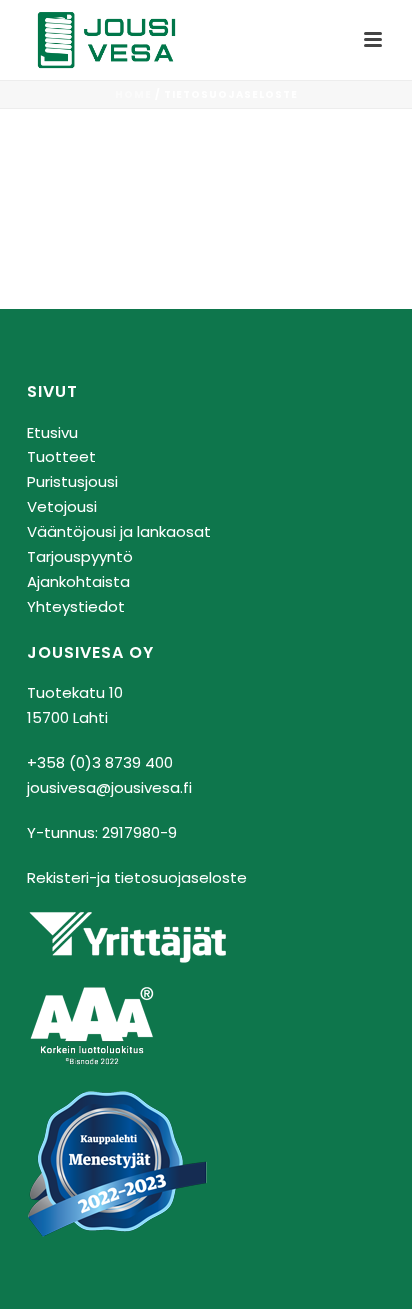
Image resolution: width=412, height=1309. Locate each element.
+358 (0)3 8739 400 (100, 762)
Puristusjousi (72, 481)
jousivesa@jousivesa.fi (109, 787)
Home (133, 94)
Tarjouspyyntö (80, 556)
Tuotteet (61, 456)
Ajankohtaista (78, 581)
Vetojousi (62, 506)
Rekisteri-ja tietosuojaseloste (137, 877)
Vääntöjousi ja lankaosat (119, 531)
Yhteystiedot (76, 606)
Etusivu (52, 432)
